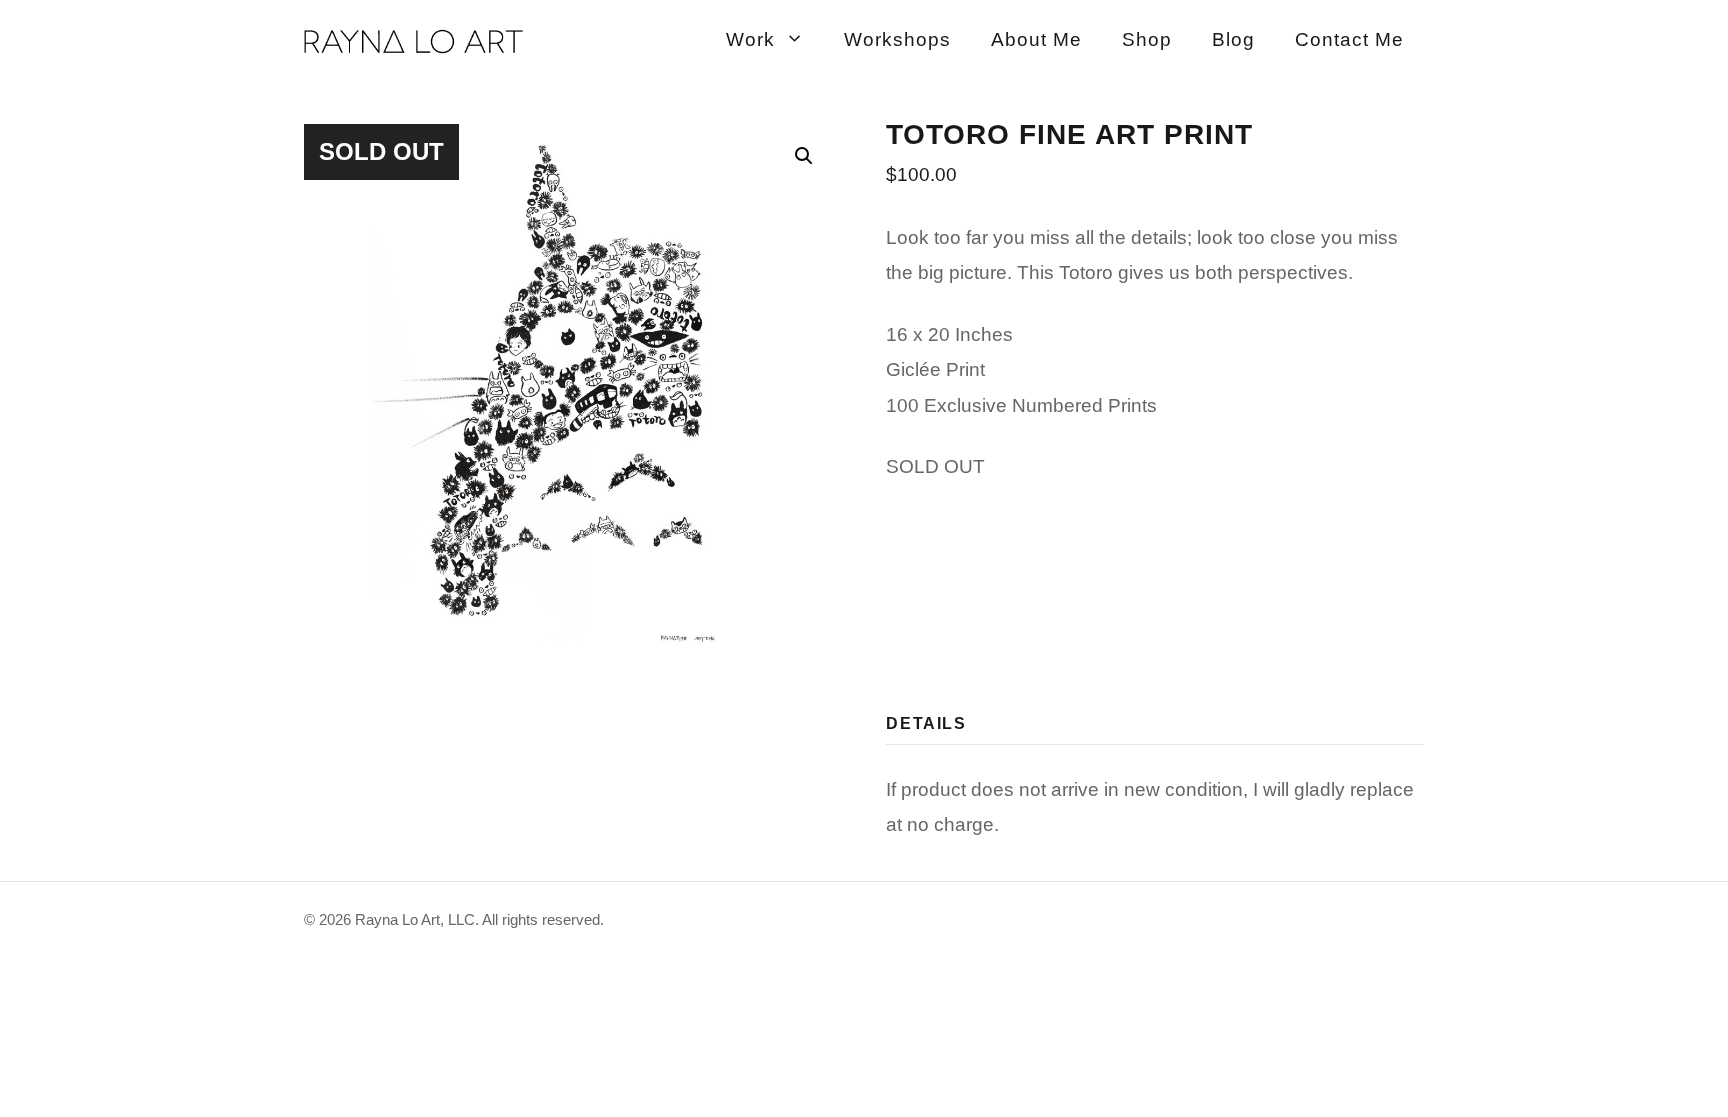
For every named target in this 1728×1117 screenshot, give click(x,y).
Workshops (897, 39)
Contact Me (1349, 39)
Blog (1233, 39)
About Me (1036, 39)
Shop (1147, 39)
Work (750, 39)
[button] (804, 156)
